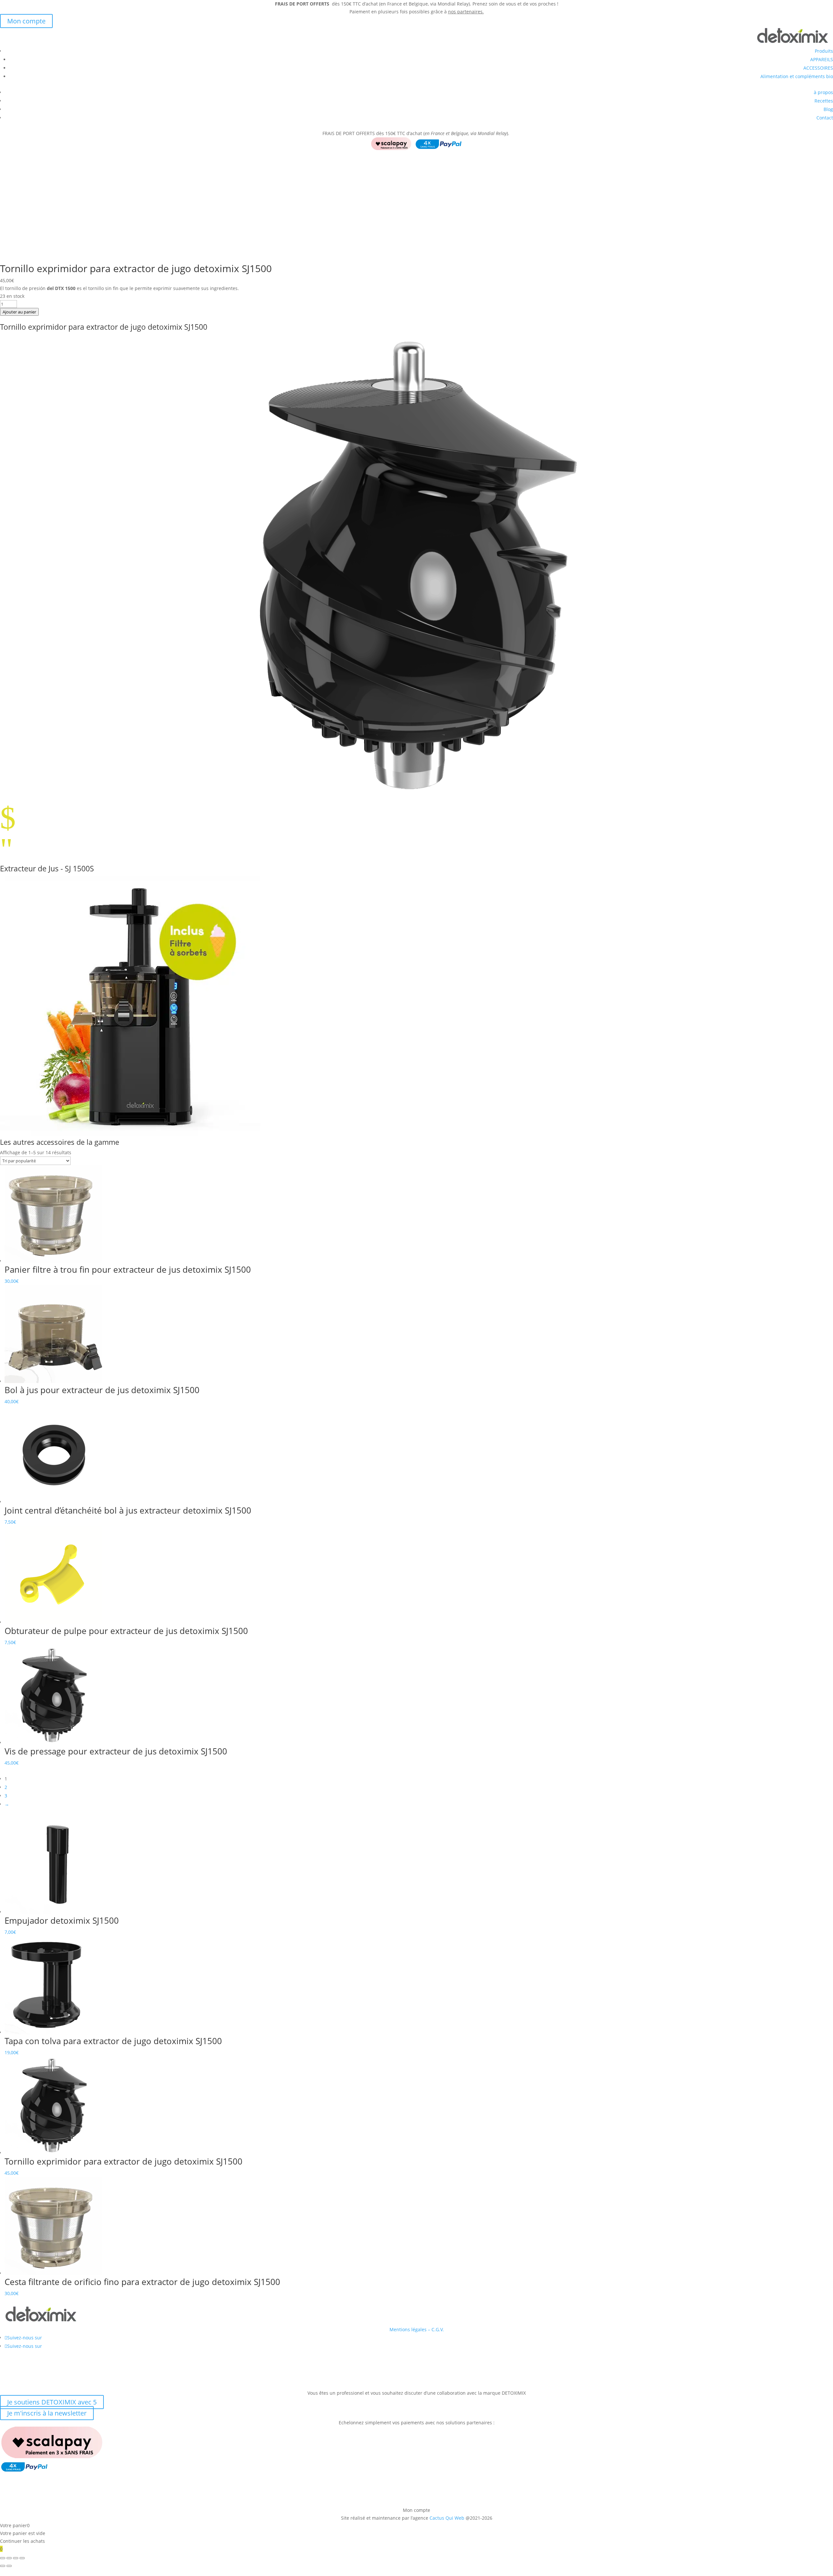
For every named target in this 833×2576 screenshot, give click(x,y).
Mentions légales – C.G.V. (417, 2329)
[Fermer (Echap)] (22, 2558)
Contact (825, 118)
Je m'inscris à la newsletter (47, 2413)
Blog (828, 109)
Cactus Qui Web (447, 2518)
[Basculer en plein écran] (9, 2558)
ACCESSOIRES (818, 68)
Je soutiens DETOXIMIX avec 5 (52, 2402)
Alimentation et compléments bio (797, 76)
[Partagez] (16, 2558)
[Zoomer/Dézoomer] (3, 2558)
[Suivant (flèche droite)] (9, 2566)
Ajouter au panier (19, 312)
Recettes (824, 101)
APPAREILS (822, 59)
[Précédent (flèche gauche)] (3, 2566)
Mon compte (26, 21)
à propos (823, 92)
